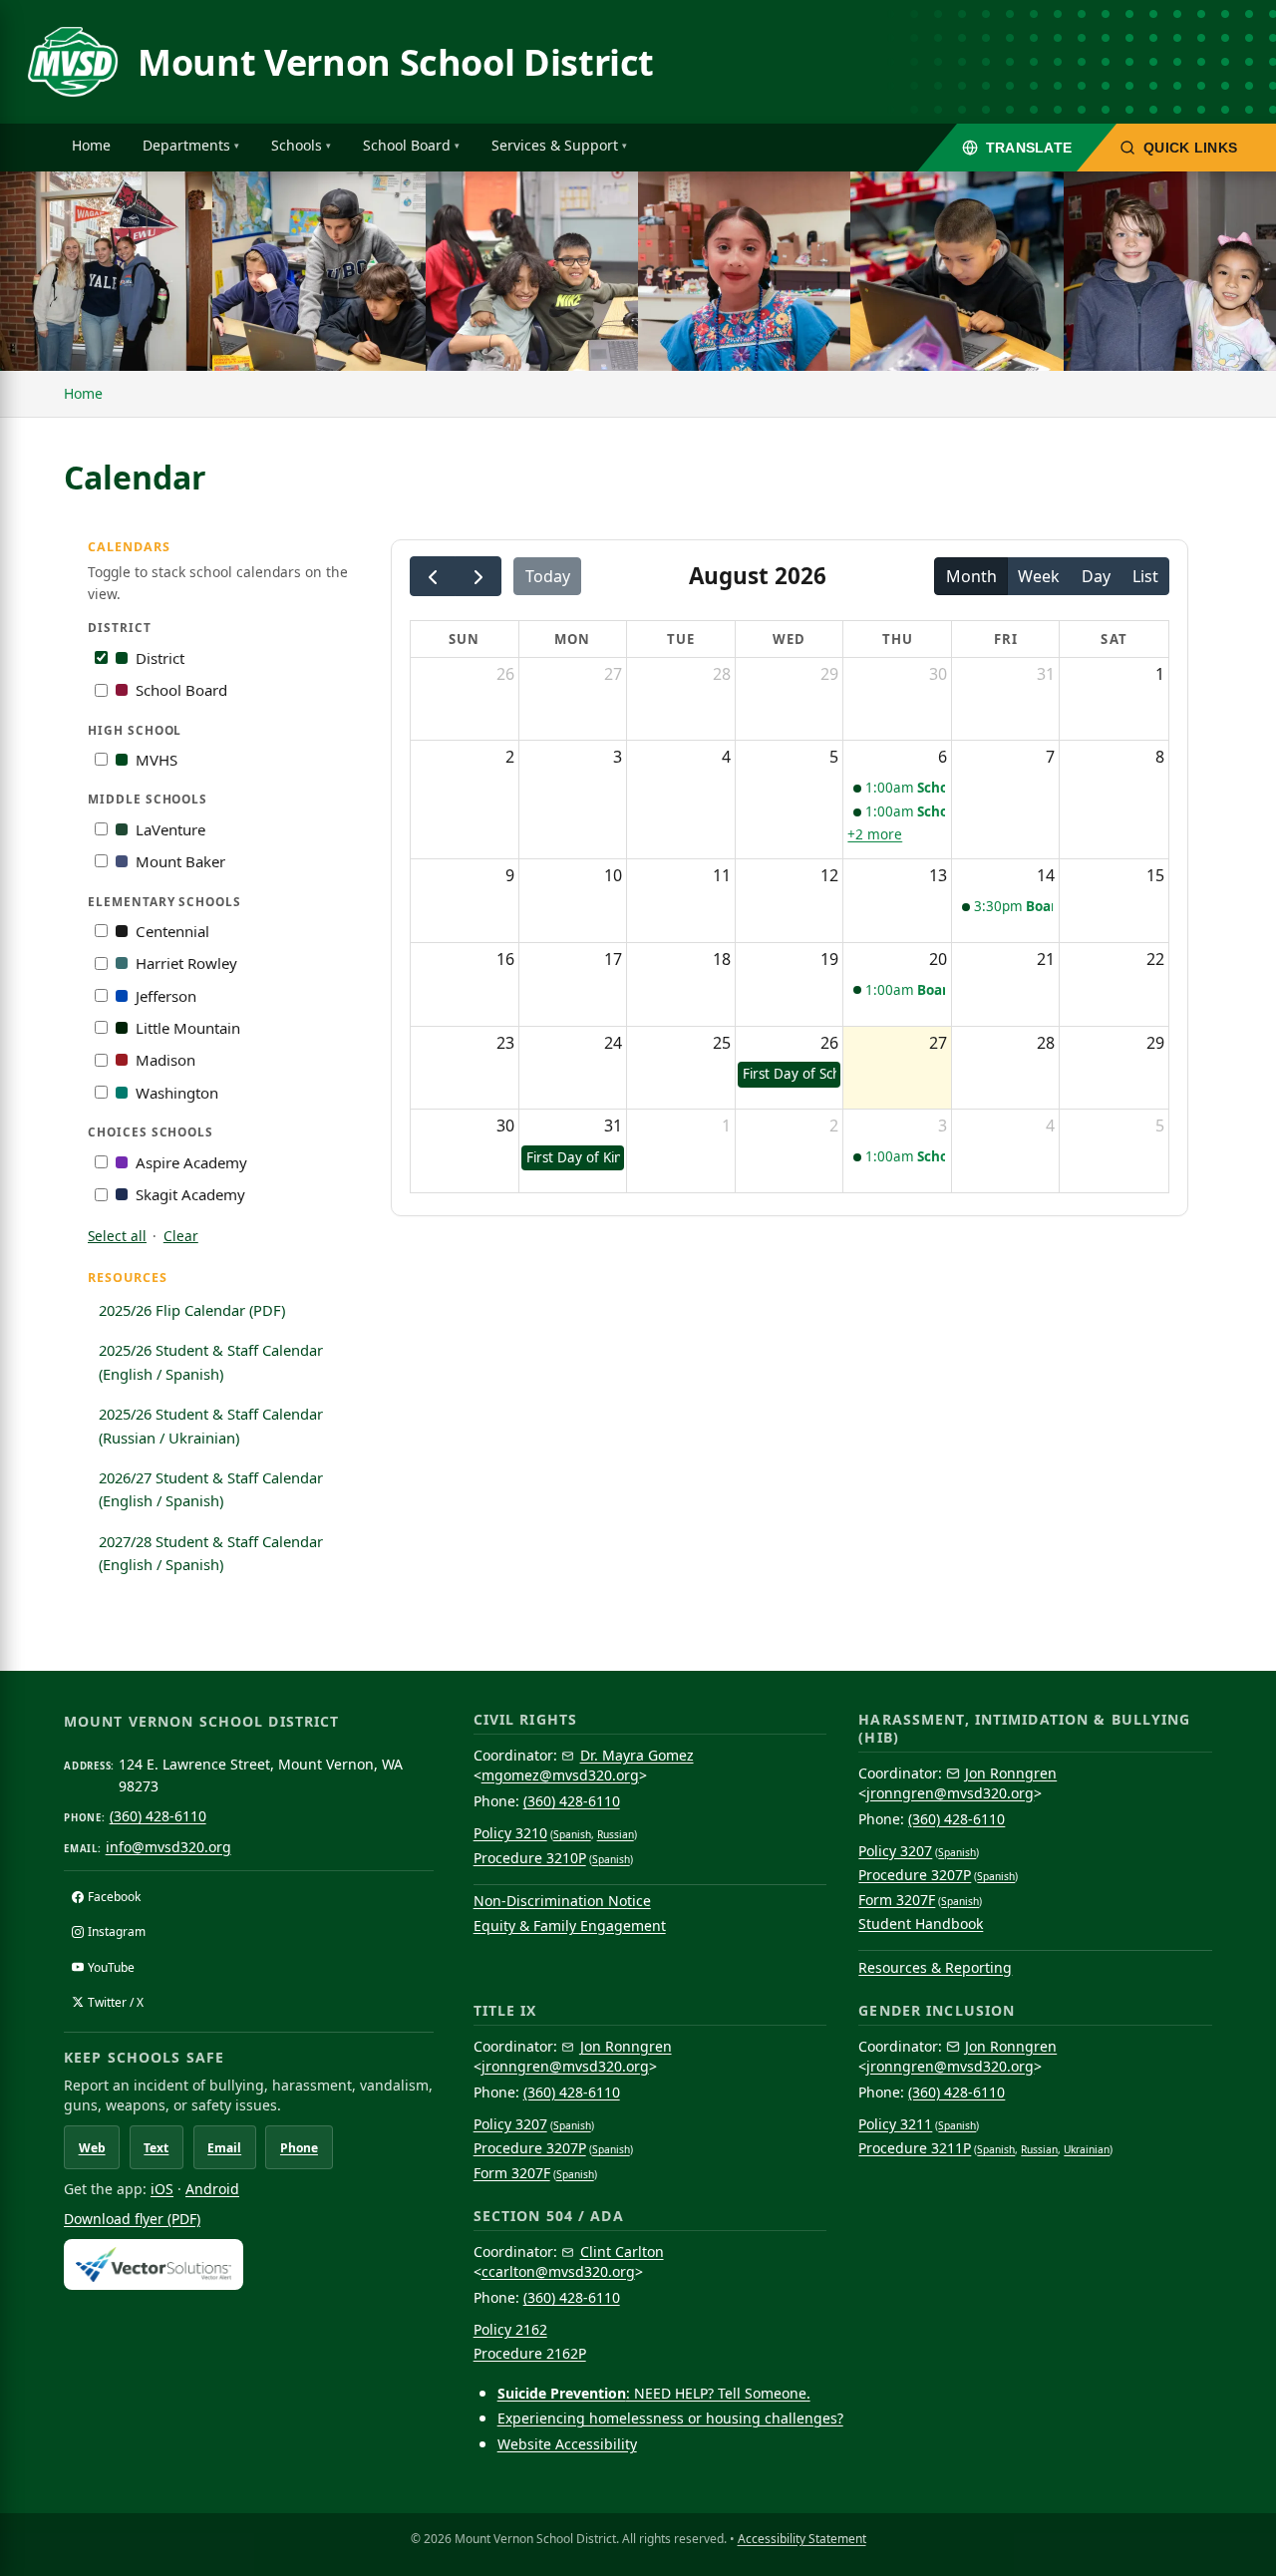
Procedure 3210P (530, 1858)
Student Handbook (921, 1924)
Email (224, 2148)
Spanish (572, 1834)
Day (1096, 576)
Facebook (114, 1897)
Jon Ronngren (1011, 1773)
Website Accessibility (567, 2444)
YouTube (111, 1967)
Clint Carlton (622, 2252)
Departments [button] (186, 145)
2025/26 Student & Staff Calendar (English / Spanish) (211, 1362)
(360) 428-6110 (158, 1816)
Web (92, 2148)
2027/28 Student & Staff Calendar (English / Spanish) (211, 1553)
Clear (181, 1236)
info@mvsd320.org (168, 1847)
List (1145, 576)
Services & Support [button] (555, 145)
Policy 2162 (510, 2329)
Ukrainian (1087, 2149)
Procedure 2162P (530, 2353)
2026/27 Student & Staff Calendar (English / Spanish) (211, 1489)
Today (548, 576)
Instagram (117, 1932)
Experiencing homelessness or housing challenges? (670, 2418)
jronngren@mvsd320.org (950, 1793)
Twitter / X (116, 2002)
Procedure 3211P (915, 2148)
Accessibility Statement (802, 2539)
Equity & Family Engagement (570, 1926)
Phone (299, 2148)
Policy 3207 (895, 1851)
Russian (616, 1834)
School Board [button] (407, 145)
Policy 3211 (895, 2124)
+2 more (875, 834)
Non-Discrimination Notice (562, 1901)
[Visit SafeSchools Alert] (249, 2264)
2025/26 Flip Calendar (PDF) (192, 1310)
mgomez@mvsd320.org (560, 1775)
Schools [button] (297, 145)
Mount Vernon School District (396, 62)
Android (212, 2189)
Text (156, 2148)
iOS (162, 2189)
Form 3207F (897, 1900)
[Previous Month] (433, 577)
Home (91, 145)
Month (971, 576)
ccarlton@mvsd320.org (558, 2271)
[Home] (73, 62)
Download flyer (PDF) (132, 2219)
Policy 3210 (510, 1833)
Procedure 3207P (915, 1875)
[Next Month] (478, 577)
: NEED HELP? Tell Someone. (654, 2393)
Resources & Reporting (935, 1967)
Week (1039, 576)
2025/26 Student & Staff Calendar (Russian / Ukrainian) (211, 1426)
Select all (117, 1236)
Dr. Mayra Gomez (637, 1755)
